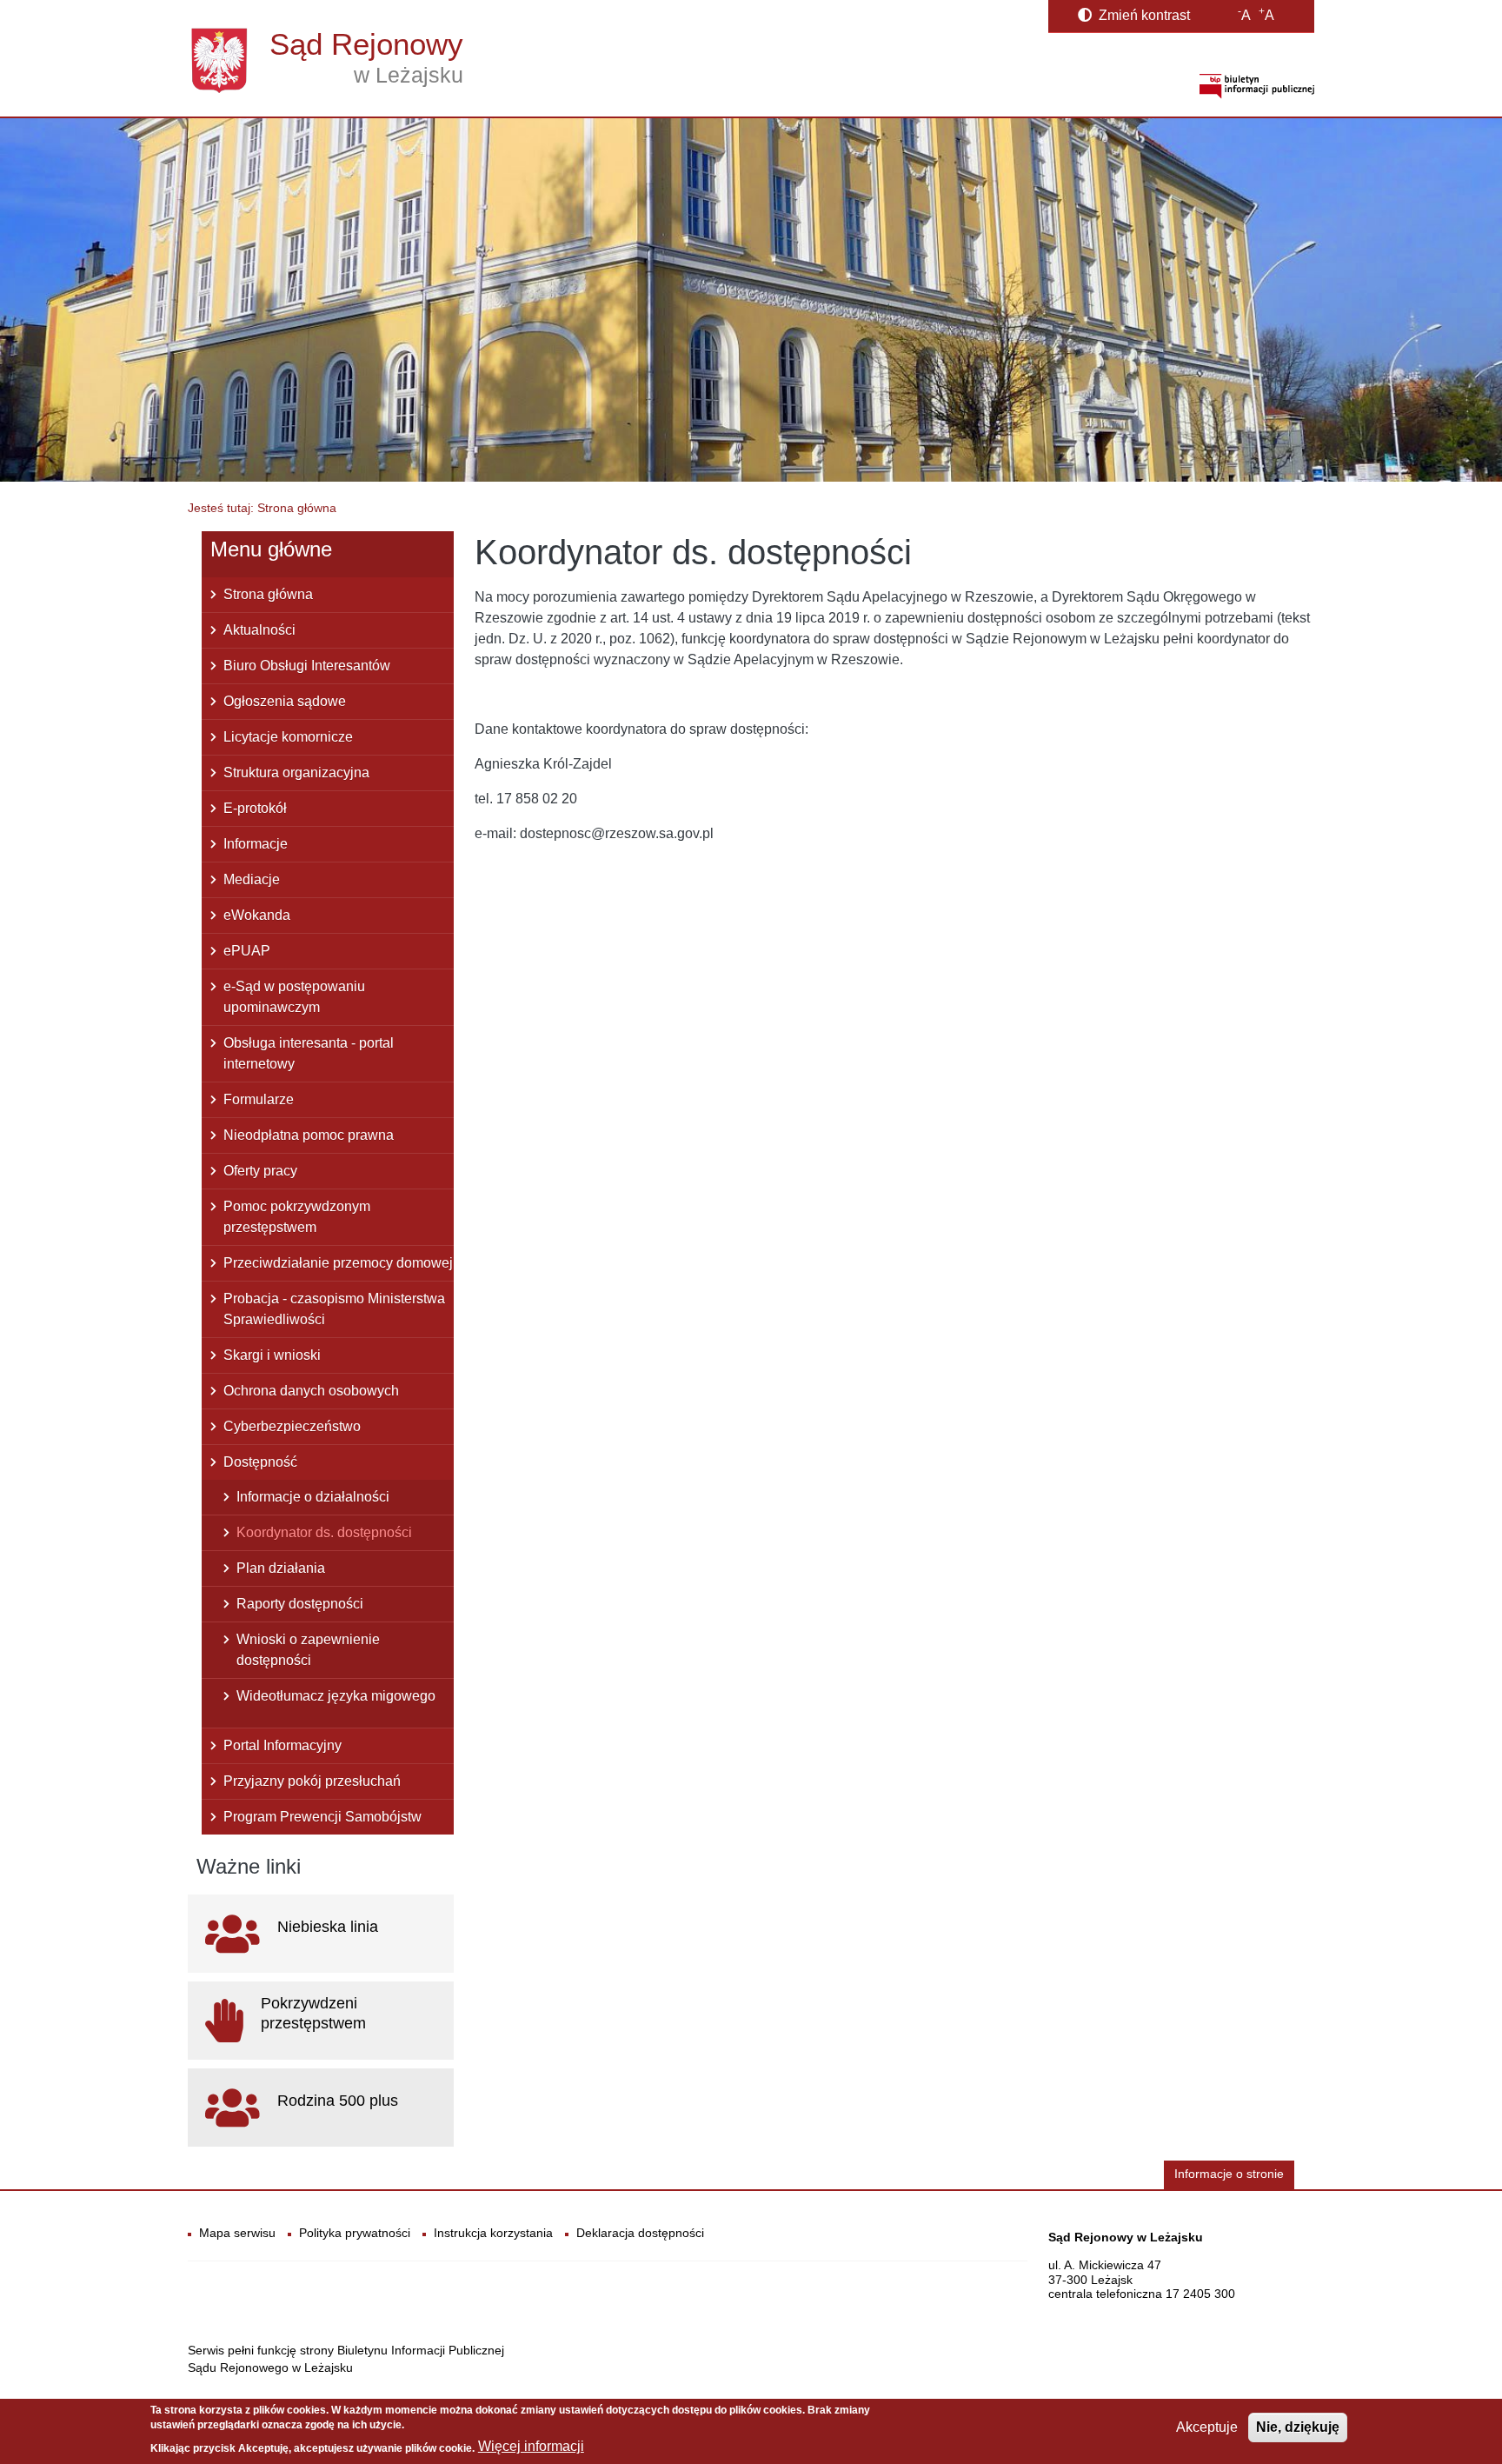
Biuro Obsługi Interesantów (307, 666)
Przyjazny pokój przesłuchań (312, 1781)
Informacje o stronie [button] (1229, 2174)
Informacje (256, 844)
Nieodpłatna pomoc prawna (309, 1135)
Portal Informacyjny (282, 1745)
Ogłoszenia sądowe (285, 701)
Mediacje (252, 879)
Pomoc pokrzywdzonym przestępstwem (297, 1217)
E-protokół (255, 808)
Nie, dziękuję (1298, 2427)
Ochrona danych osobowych (311, 1391)
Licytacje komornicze (288, 737)
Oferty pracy (260, 1171)
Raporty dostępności (300, 1604)
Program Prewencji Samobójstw (322, 1817)
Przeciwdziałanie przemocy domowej (338, 1263)
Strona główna (268, 594)
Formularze (259, 1099)
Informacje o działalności (313, 1497)
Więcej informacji (531, 2447)
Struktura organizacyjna (296, 772)
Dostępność (260, 1462)
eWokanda (257, 915)
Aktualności (259, 630)
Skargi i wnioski (272, 1355)
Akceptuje (1207, 2427)
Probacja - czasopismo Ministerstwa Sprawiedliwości (334, 1309)
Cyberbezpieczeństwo (292, 1426)
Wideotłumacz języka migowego (336, 1696)
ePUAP (247, 951)
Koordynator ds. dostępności (324, 1532)
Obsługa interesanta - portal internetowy (309, 1053)
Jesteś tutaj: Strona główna (262, 508)
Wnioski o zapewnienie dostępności (308, 1650)
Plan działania (281, 1568)
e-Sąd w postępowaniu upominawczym (294, 997)
